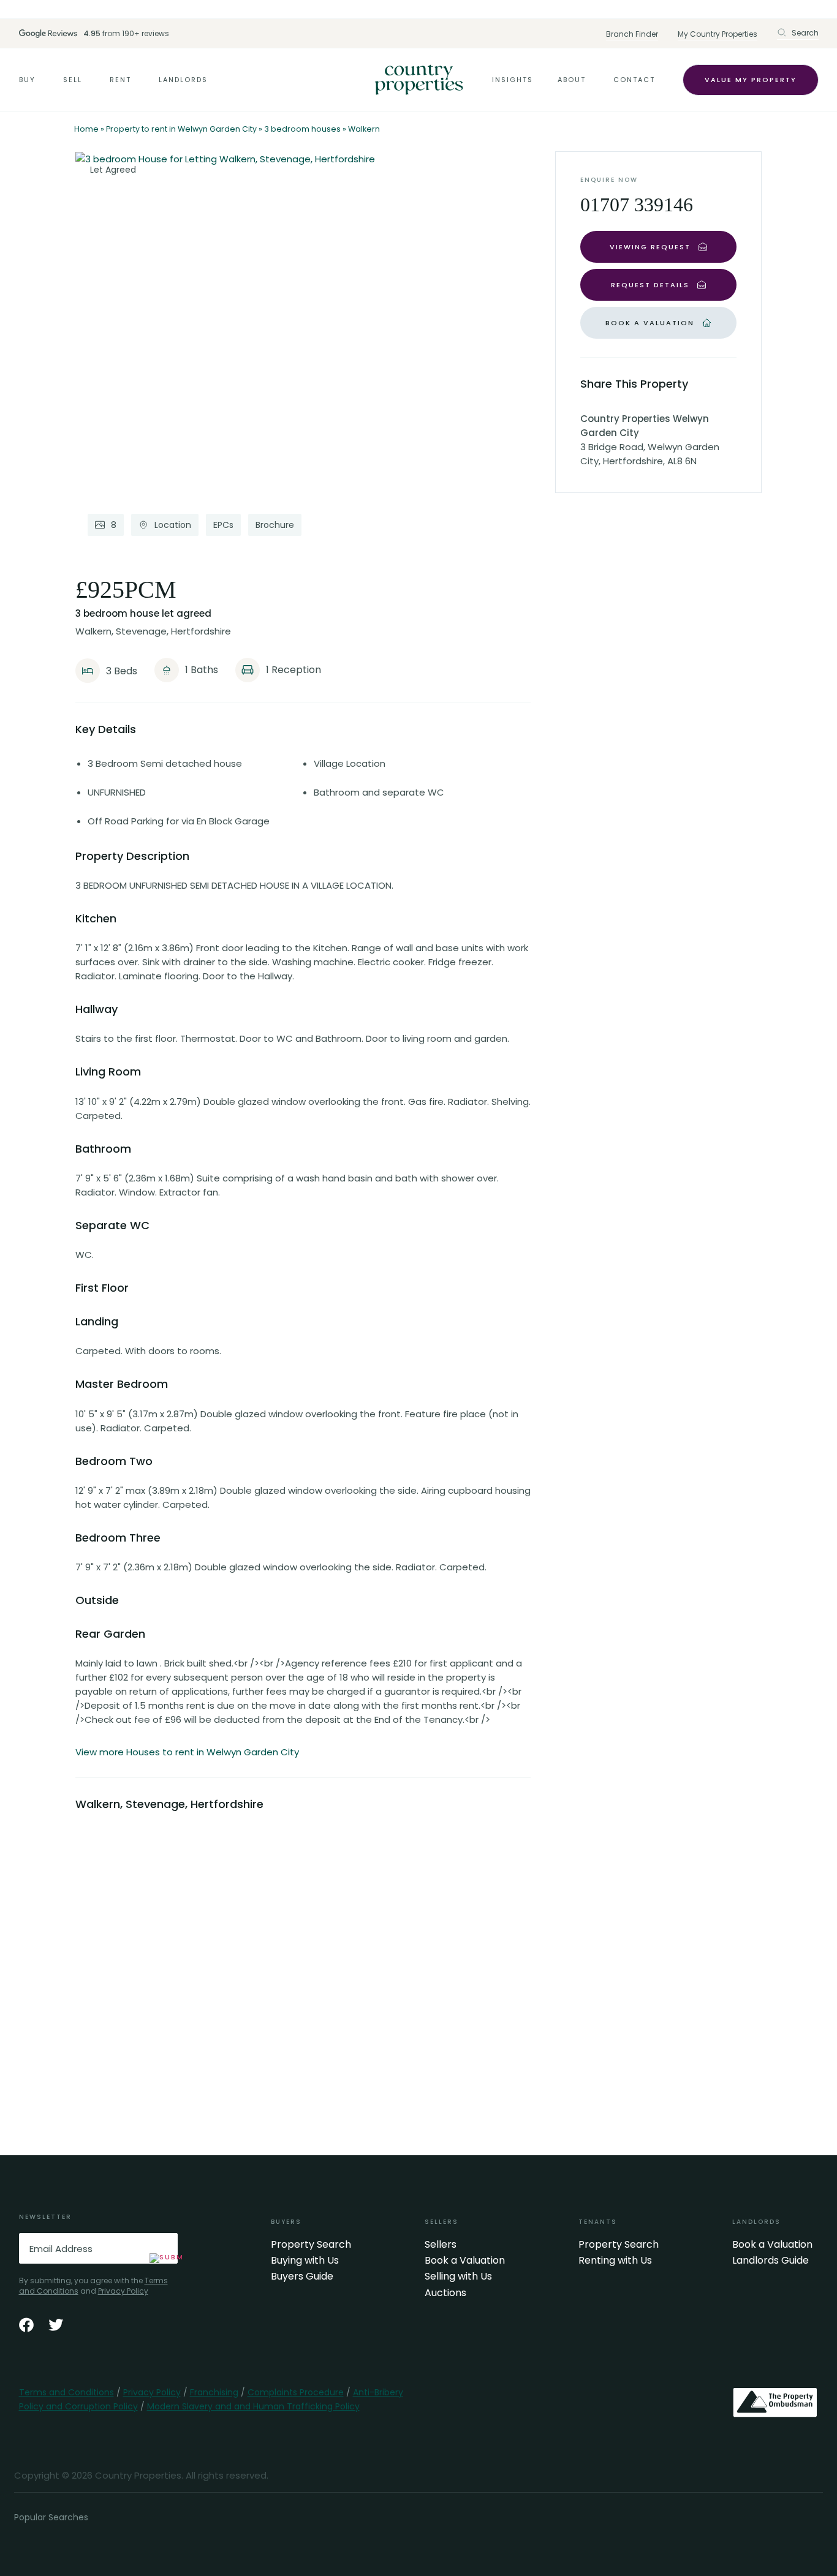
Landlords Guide (771, 2261)
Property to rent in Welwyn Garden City (181, 129)
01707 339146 (637, 205)
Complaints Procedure (296, 2392)
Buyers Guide (302, 2277)
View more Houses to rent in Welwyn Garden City (187, 1752)
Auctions (445, 2293)
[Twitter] (56, 2325)
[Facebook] (26, 2325)
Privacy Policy (123, 2291)
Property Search (311, 2245)
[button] (798, 33)
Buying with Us (305, 2261)
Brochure (275, 525)
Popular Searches (51, 2517)
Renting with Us (615, 2261)
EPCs (223, 525)
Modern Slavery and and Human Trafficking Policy (253, 2406)
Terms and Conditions (66, 2392)
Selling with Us (458, 2277)
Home (86, 129)
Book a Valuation (465, 2261)
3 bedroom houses (302, 129)
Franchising (214, 2392)
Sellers (441, 2245)
